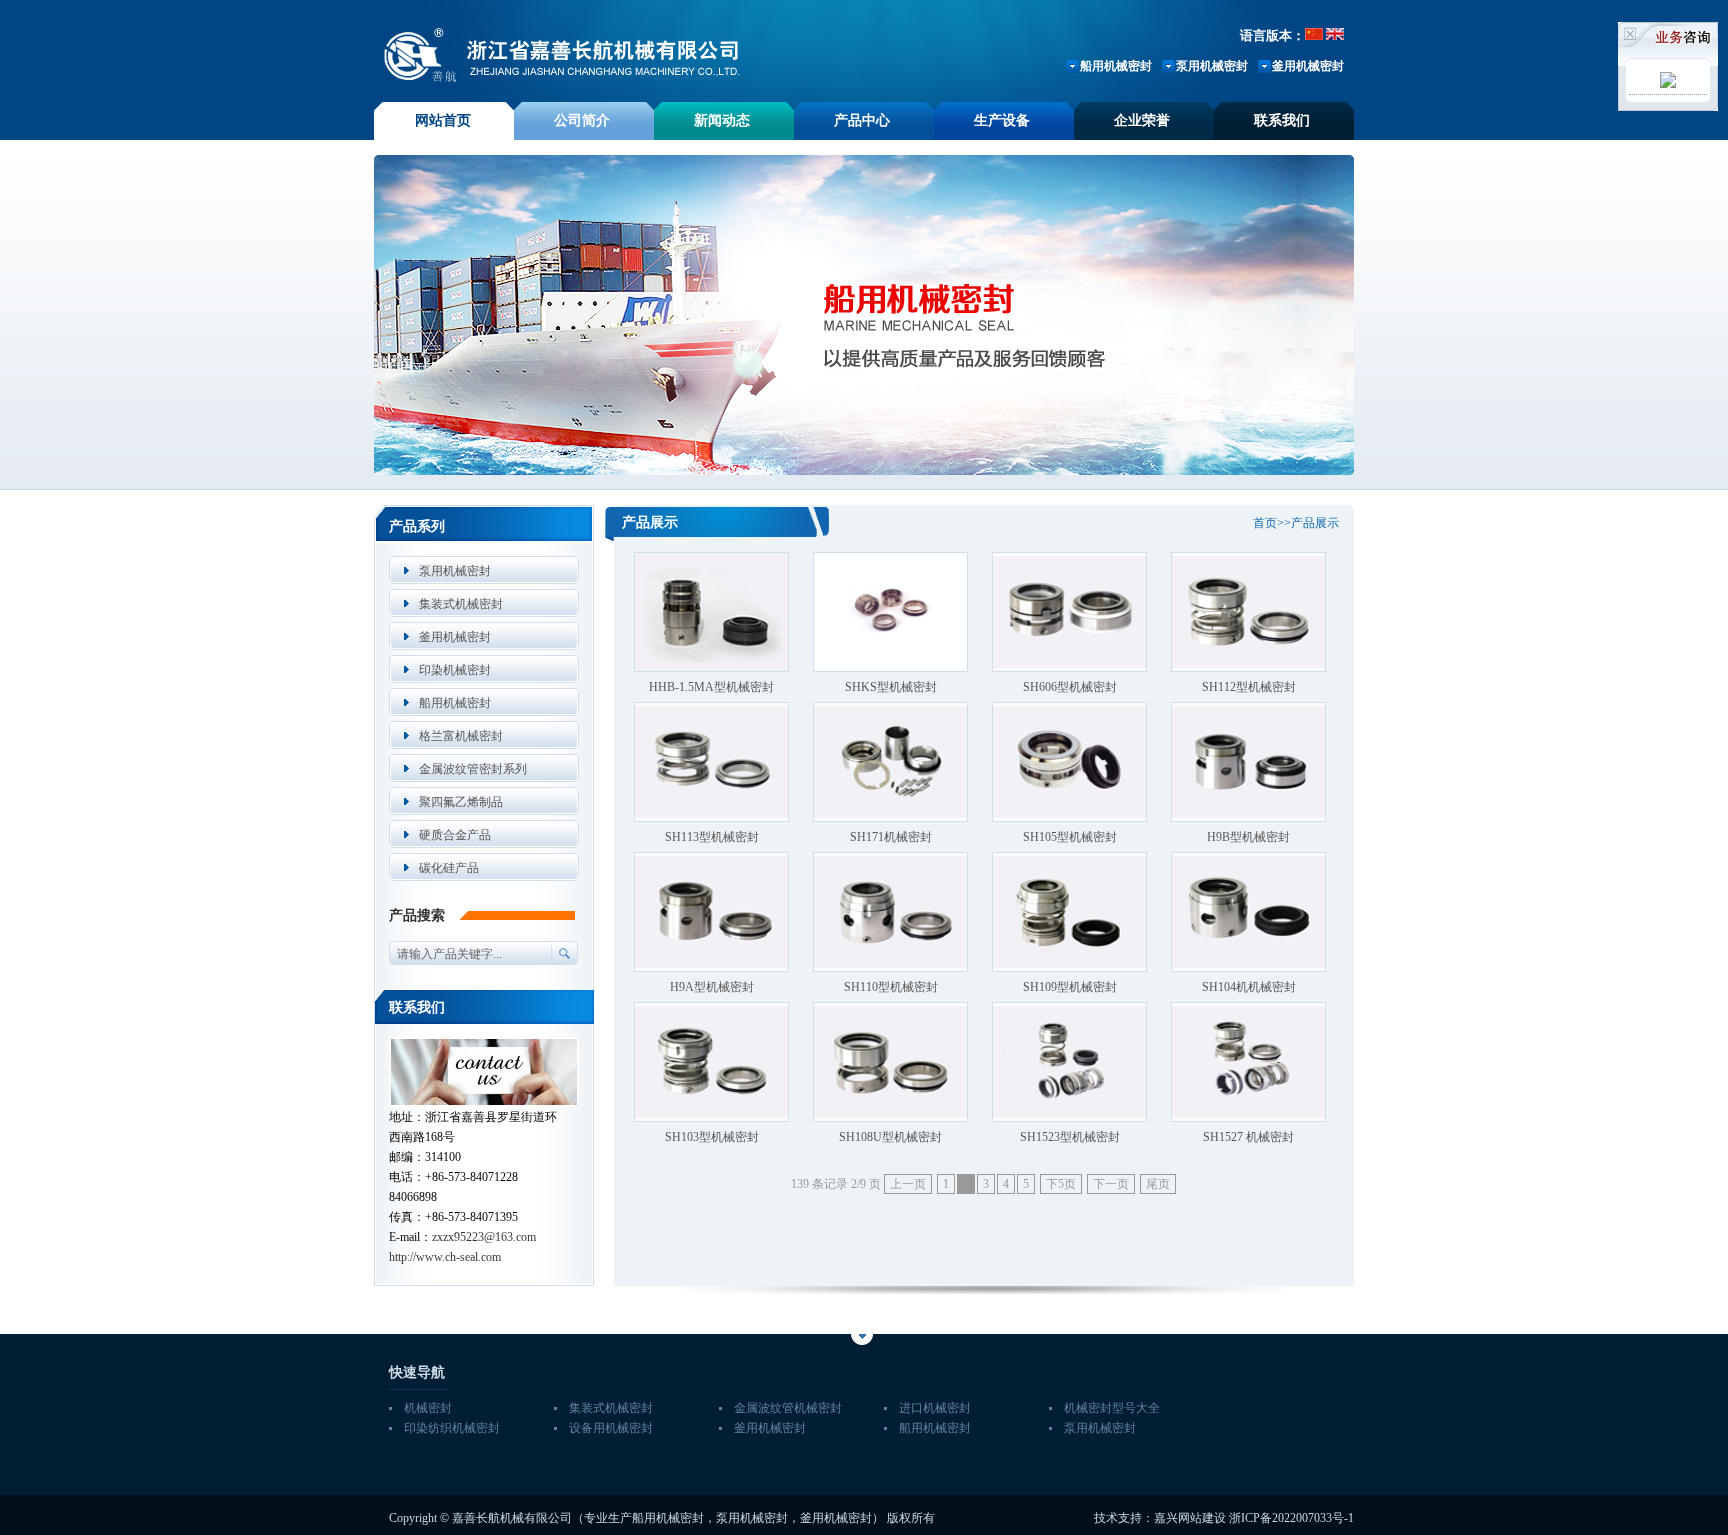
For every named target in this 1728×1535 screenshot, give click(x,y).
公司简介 (582, 120)
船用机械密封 (1116, 66)
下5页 (1061, 1184)
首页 (1265, 523)
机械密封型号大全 (1112, 1408)
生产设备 (1002, 120)
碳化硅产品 (449, 868)
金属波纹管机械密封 (788, 1408)
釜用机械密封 (1308, 66)
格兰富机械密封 (461, 736)
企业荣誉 (1142, 120)
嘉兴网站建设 (1190, 1518)
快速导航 (417, 1372)
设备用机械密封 (611, 1428)
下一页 (1111, 1184)
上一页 (908, 1184)
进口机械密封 (935, 1408)
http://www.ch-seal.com (445, 1257)
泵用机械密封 (1212, 66)
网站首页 (443, 120)
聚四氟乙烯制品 (461, 802)
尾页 (1158, 1184)
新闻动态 (722, 120)
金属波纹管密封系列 (473, 769)
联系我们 (1282, 120)
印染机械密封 (455, 670)
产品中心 (862, 120)
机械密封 (428, 1408)
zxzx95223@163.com (484, 1237)
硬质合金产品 (455, 835)
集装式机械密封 (461, 604)
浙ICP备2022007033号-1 (1291, 1518)
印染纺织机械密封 (452, 1428)
